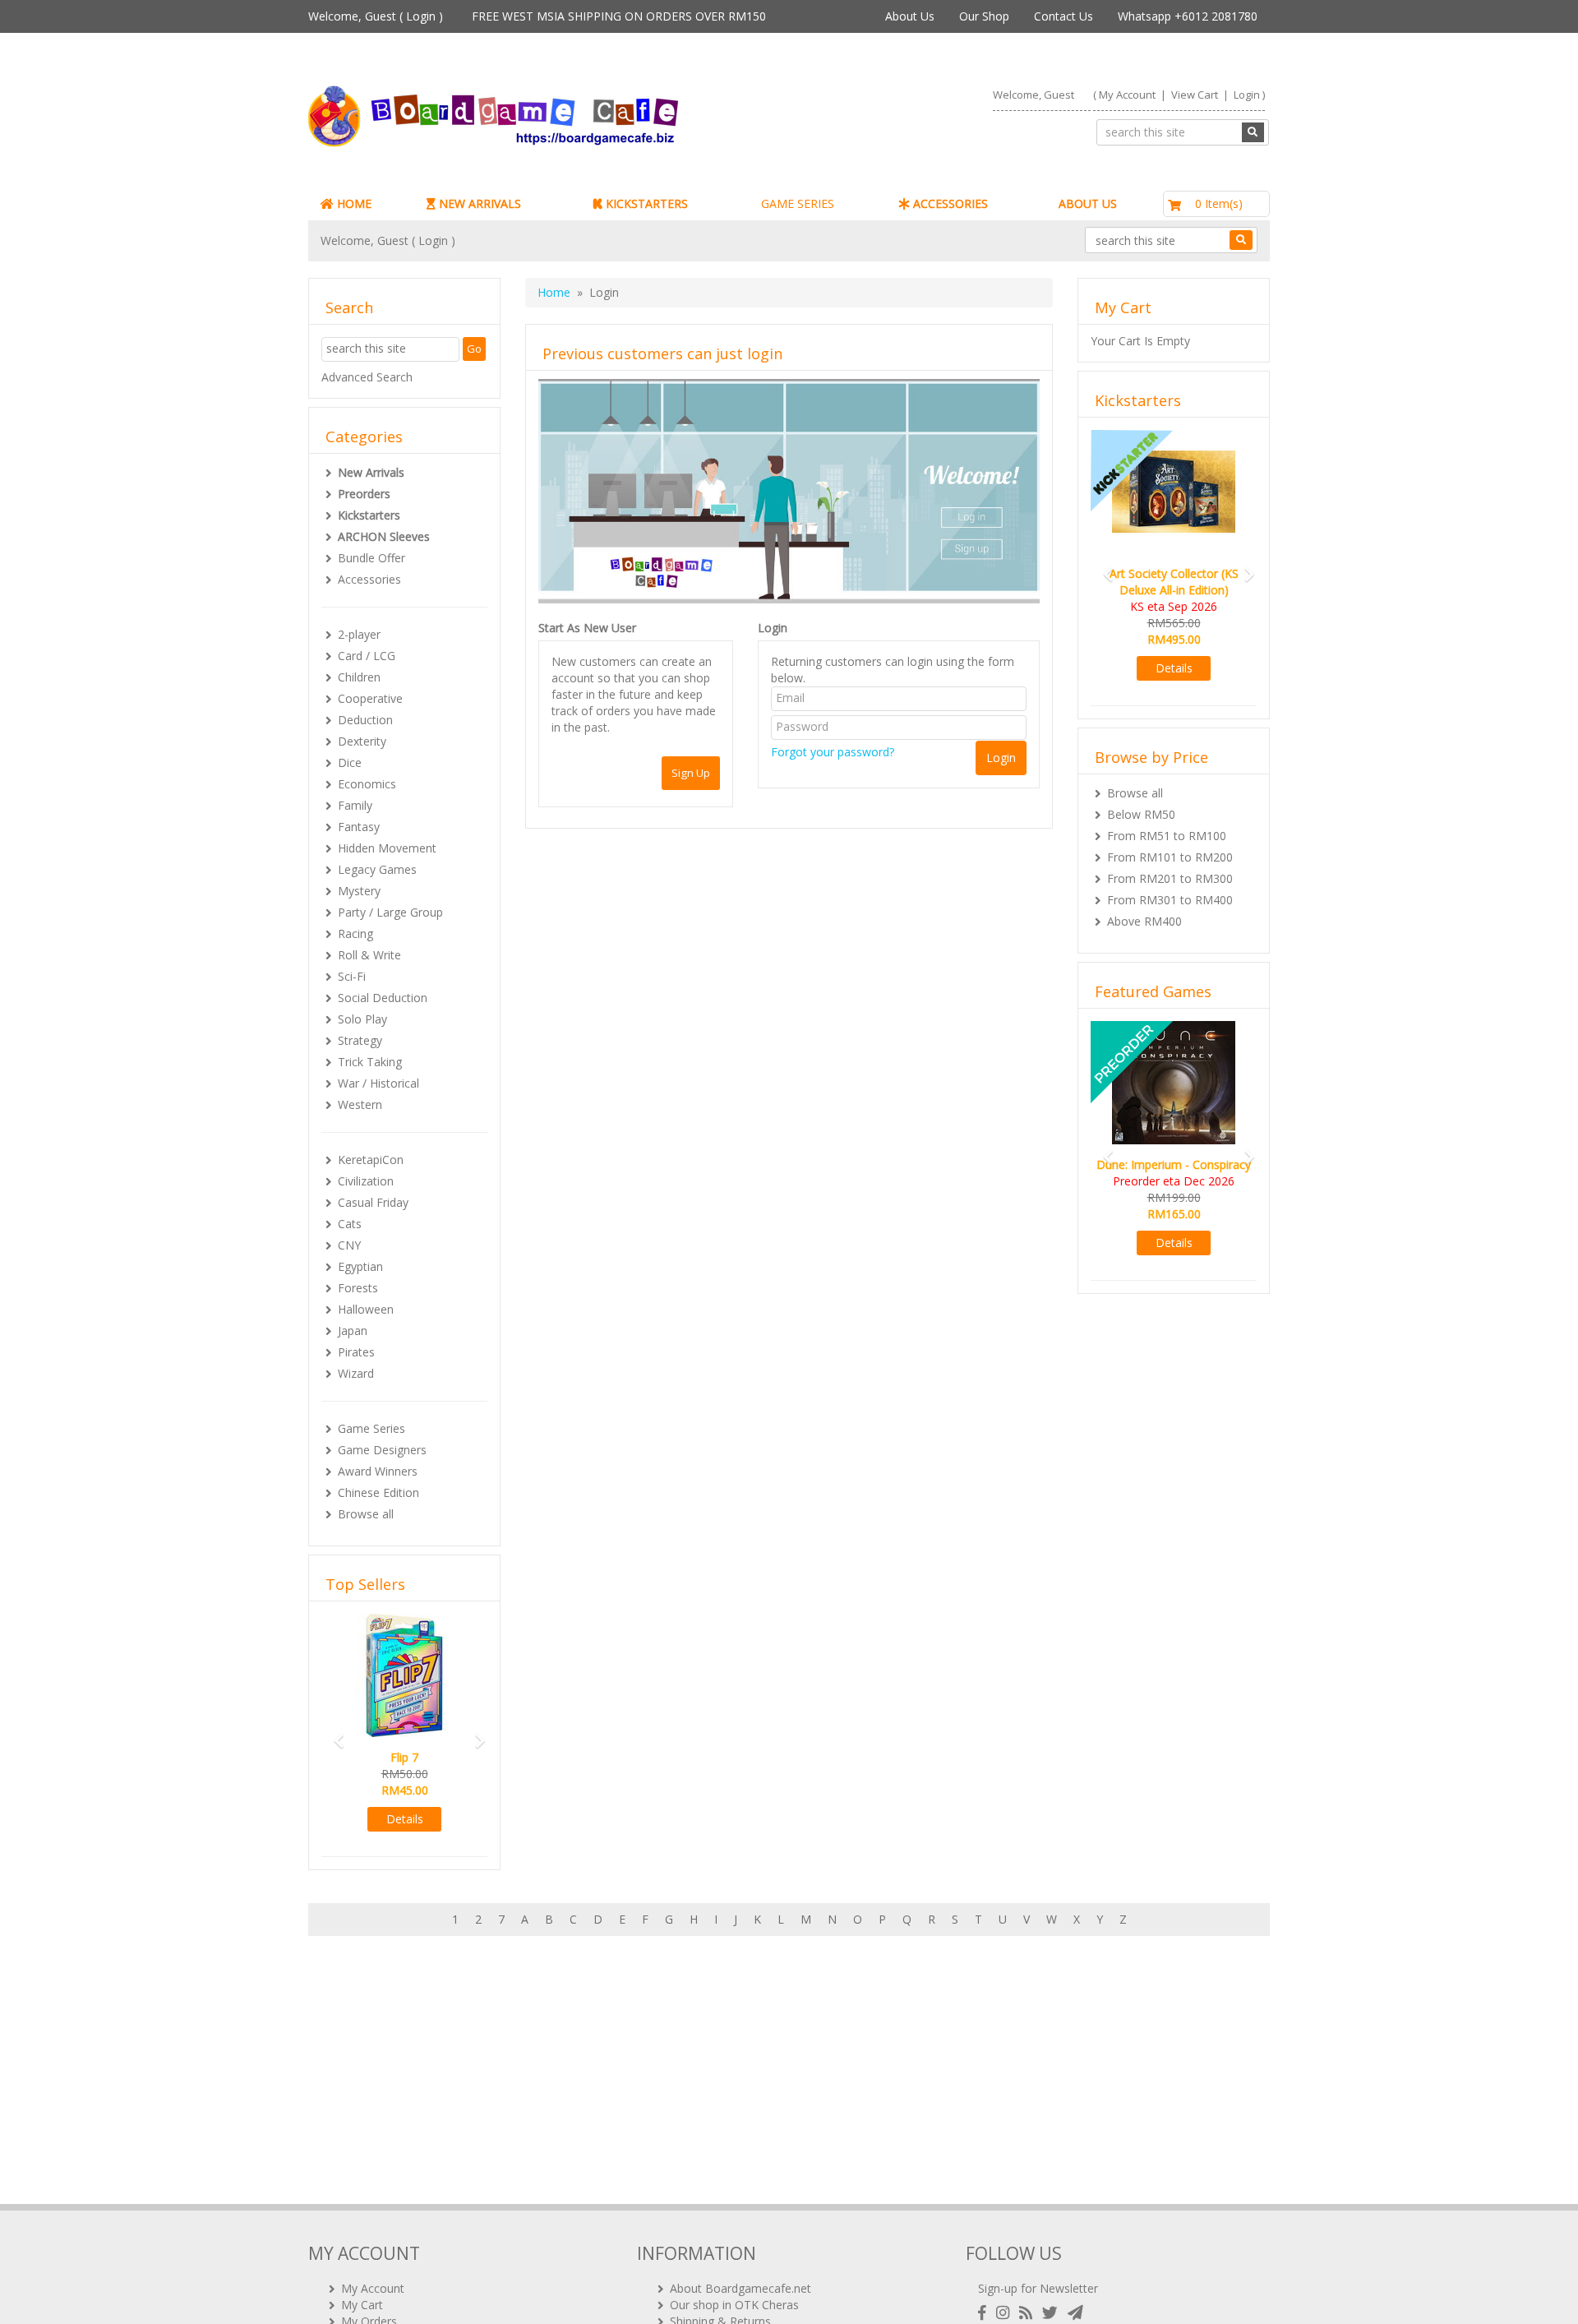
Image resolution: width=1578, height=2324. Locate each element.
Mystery (359, 891)
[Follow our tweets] (1053, 2313)
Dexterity (362, 741)
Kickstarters (369, 515)
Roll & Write (369, 955)
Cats (350, 1224)
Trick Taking (370, 1062)
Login (421, 16)
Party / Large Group (390, 912)
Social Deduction (383, 998)
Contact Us (1064, 16)
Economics (367, 784)
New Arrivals (371, 472)
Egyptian (360, 1266)
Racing (355, 933)
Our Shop (984, 16)
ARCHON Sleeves (384, 536)
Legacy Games (377, 869)
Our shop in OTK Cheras (734, 2305)
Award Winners (378, 1471)
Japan (353, 1331)
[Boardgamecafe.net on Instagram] (1006, 2313)
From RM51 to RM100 (1167, 836)
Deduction (365, 720)
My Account (1127, 95)
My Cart (362, 2305)
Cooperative (370, 698)
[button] (334, 1733)
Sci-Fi (352, 976)
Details (443, 1819)
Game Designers (382, 1450)
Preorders (364, 494)
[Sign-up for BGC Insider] (1075, 2313)
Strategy (360, 1040)
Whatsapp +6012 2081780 (1188, 16)
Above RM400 (1144, 921)
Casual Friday (373, 1202)
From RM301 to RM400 (1170, 900)
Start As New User (587, 628)
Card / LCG (367, 656)
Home (554, 292)
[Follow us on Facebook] (985, 2313)
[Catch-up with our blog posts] (1029, 2313)
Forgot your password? (833, 752)
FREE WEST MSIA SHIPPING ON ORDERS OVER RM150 (619, 16)
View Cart (1195, 95)
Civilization (366, 1181)
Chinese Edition (378, 1492)
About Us (910, 16)
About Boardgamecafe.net (741, 2288)
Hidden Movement (387, 848)
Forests (358, 1288)
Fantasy (359, 827)
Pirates (356, 1352)
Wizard (356, 1373)
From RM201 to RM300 (1170, 878)
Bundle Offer (371, 558)
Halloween (366, 1309)
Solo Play (362, 1019)
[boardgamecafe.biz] (542, 116)
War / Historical (378, 1083)
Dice (350, 762)
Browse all (366, 1514)
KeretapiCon (371, 1160)
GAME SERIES (798, 203)
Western (360, 1104)
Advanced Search (367, 377)
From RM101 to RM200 (1170, 857)
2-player (359, 634)
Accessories (369, 579)
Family (355, 805)
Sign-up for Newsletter (1038, 2288)
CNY (349, 1245)
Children (359, 677)
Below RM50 (1141, 814)
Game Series (371, 1428)
